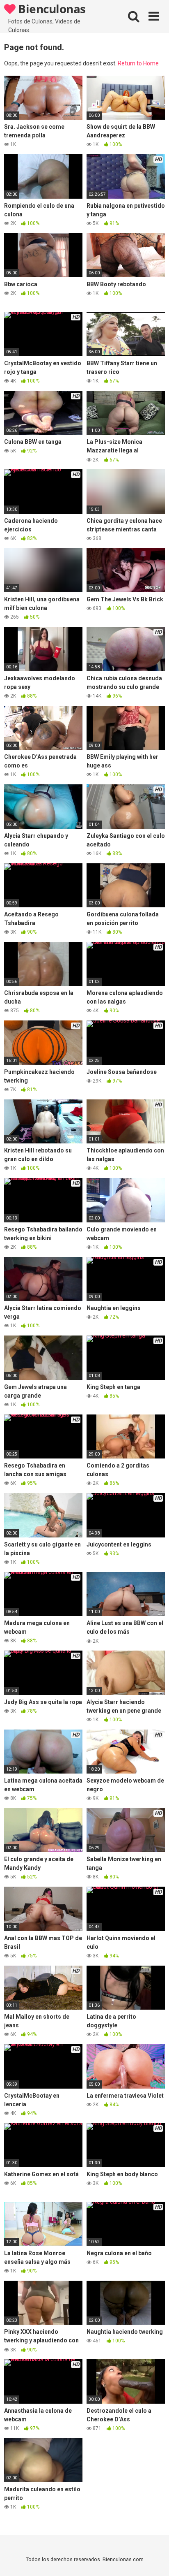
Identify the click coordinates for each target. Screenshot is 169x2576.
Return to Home (138, 63)
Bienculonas (51, 9)
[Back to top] (154, 2559)
